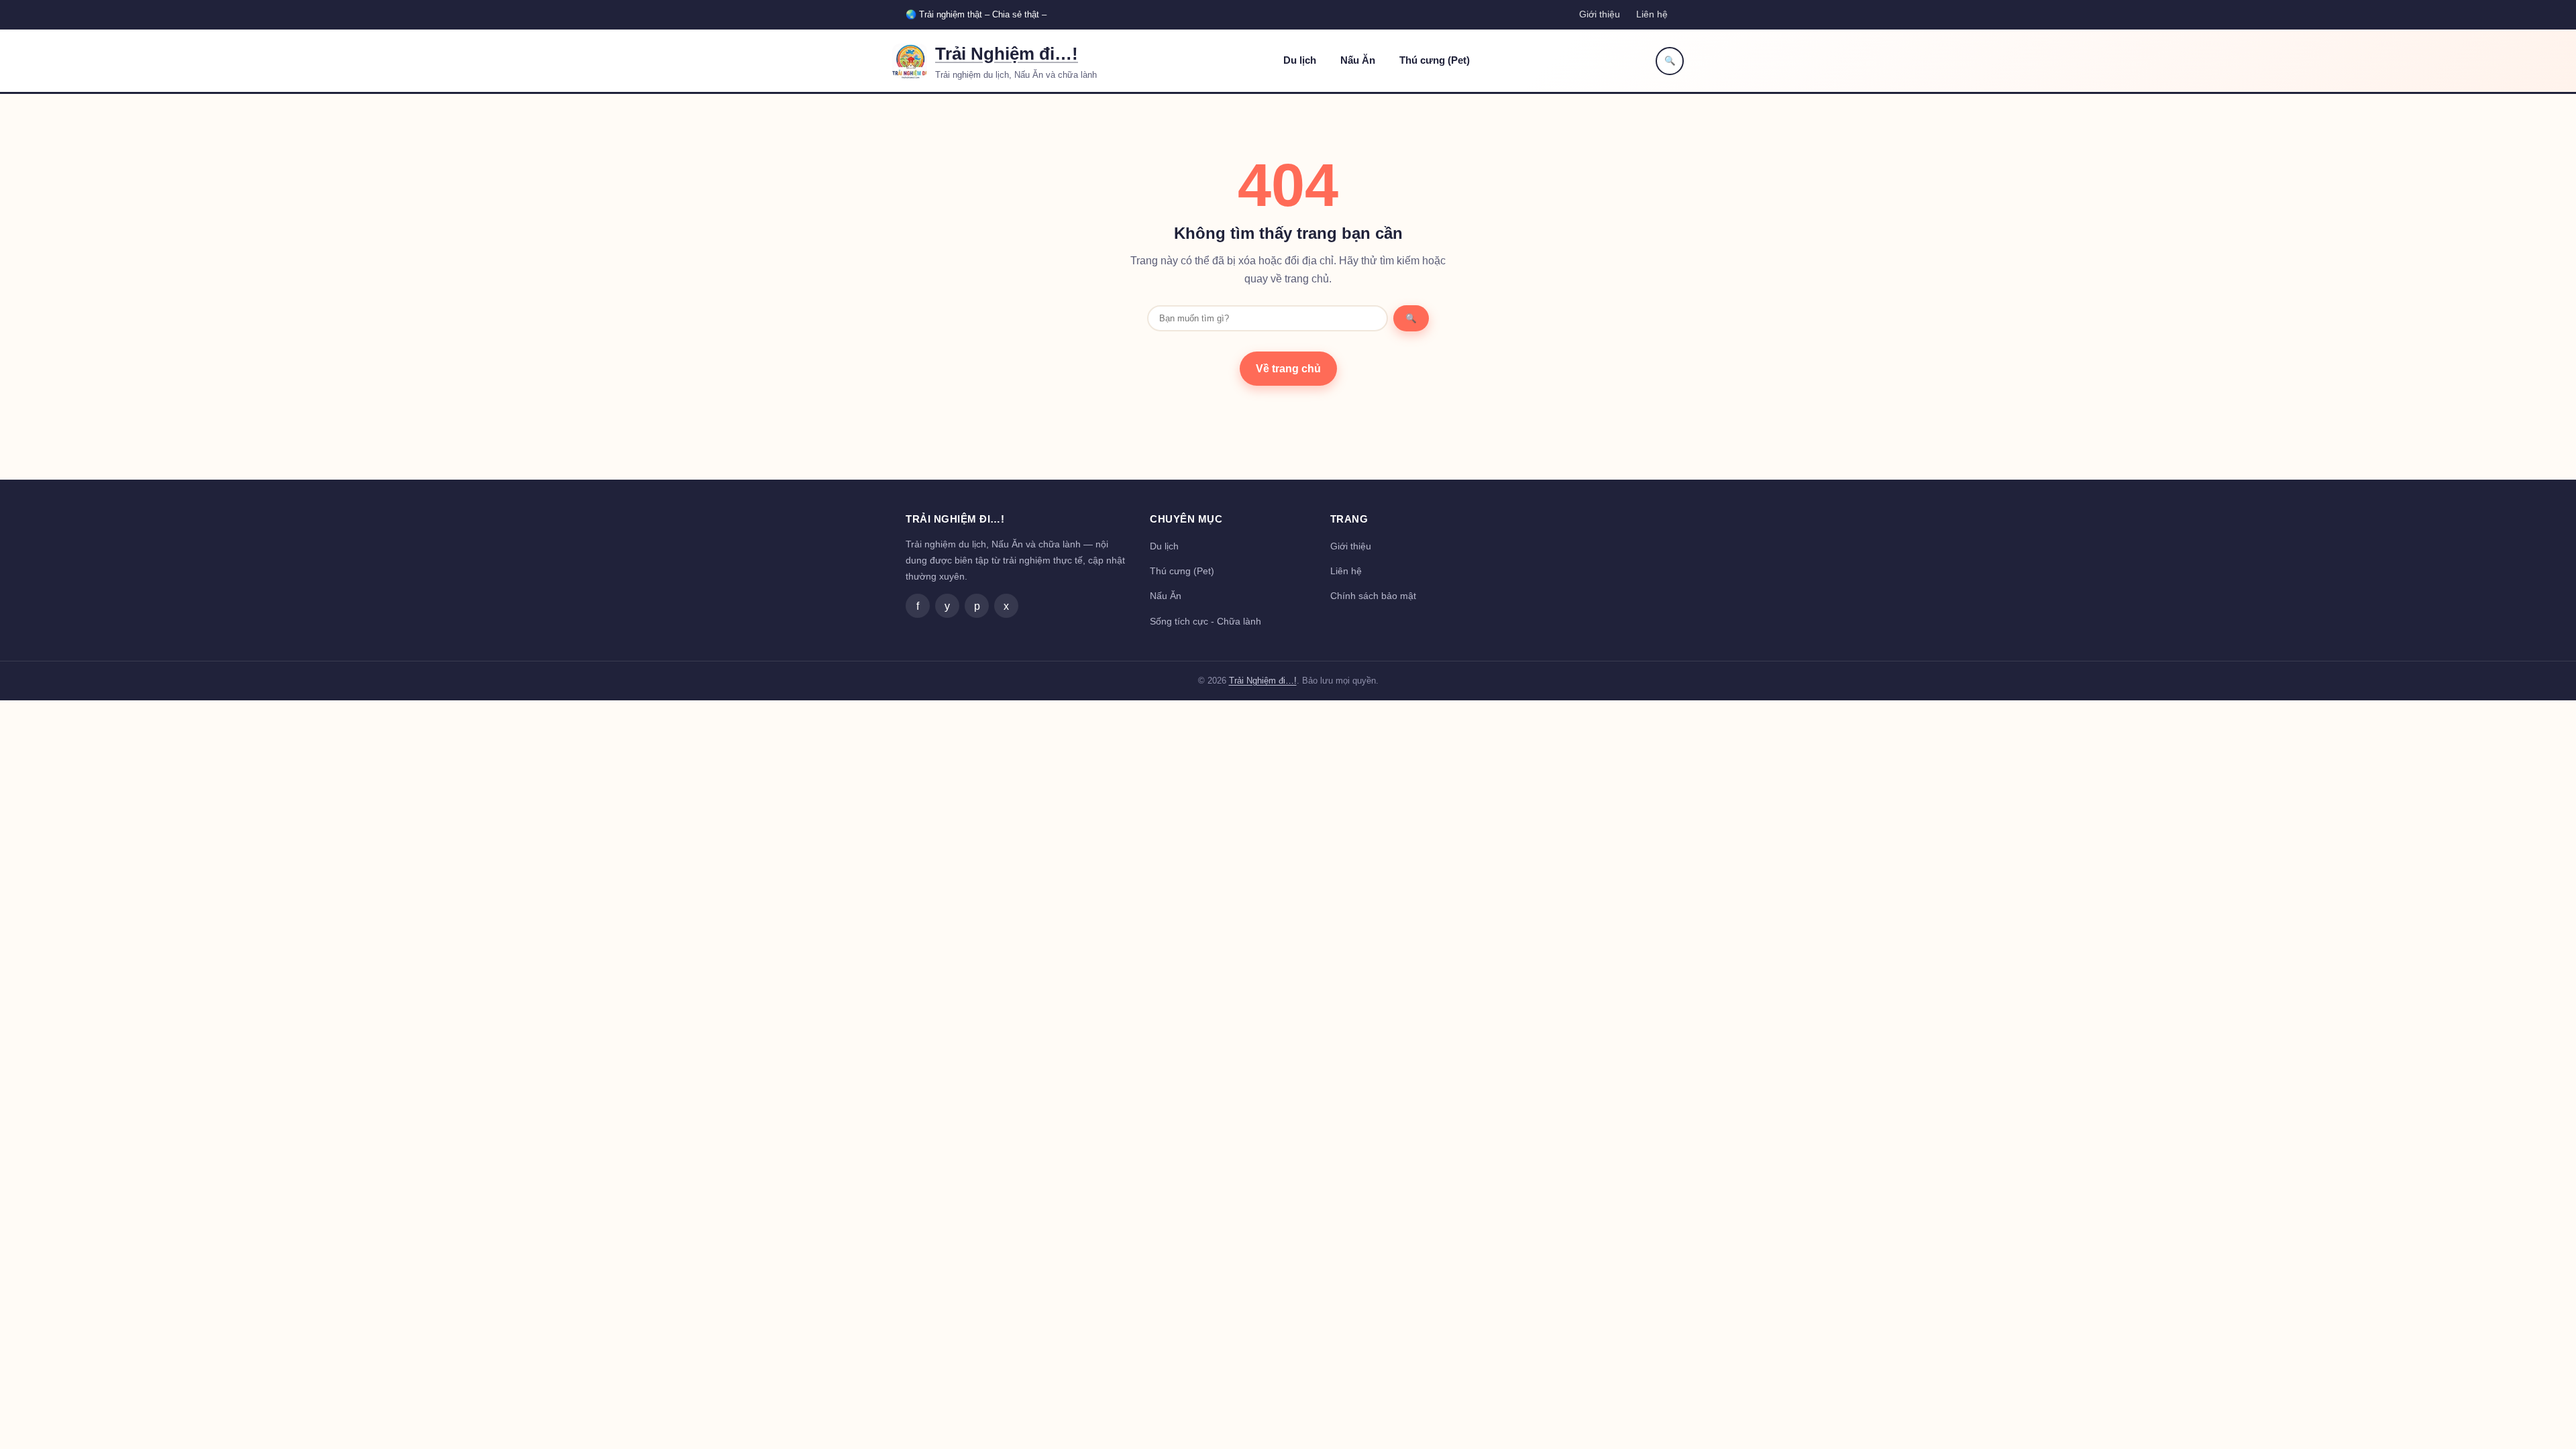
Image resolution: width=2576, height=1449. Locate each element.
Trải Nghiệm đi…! (1007, 54)
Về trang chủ (1288, 369)
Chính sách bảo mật (1373, 596)
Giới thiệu (1600, 14)
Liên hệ (1652, 14)
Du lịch (1300, 60)
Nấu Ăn (1358, 60)
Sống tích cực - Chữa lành (1205, 621)
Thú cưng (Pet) (1435, 60)
